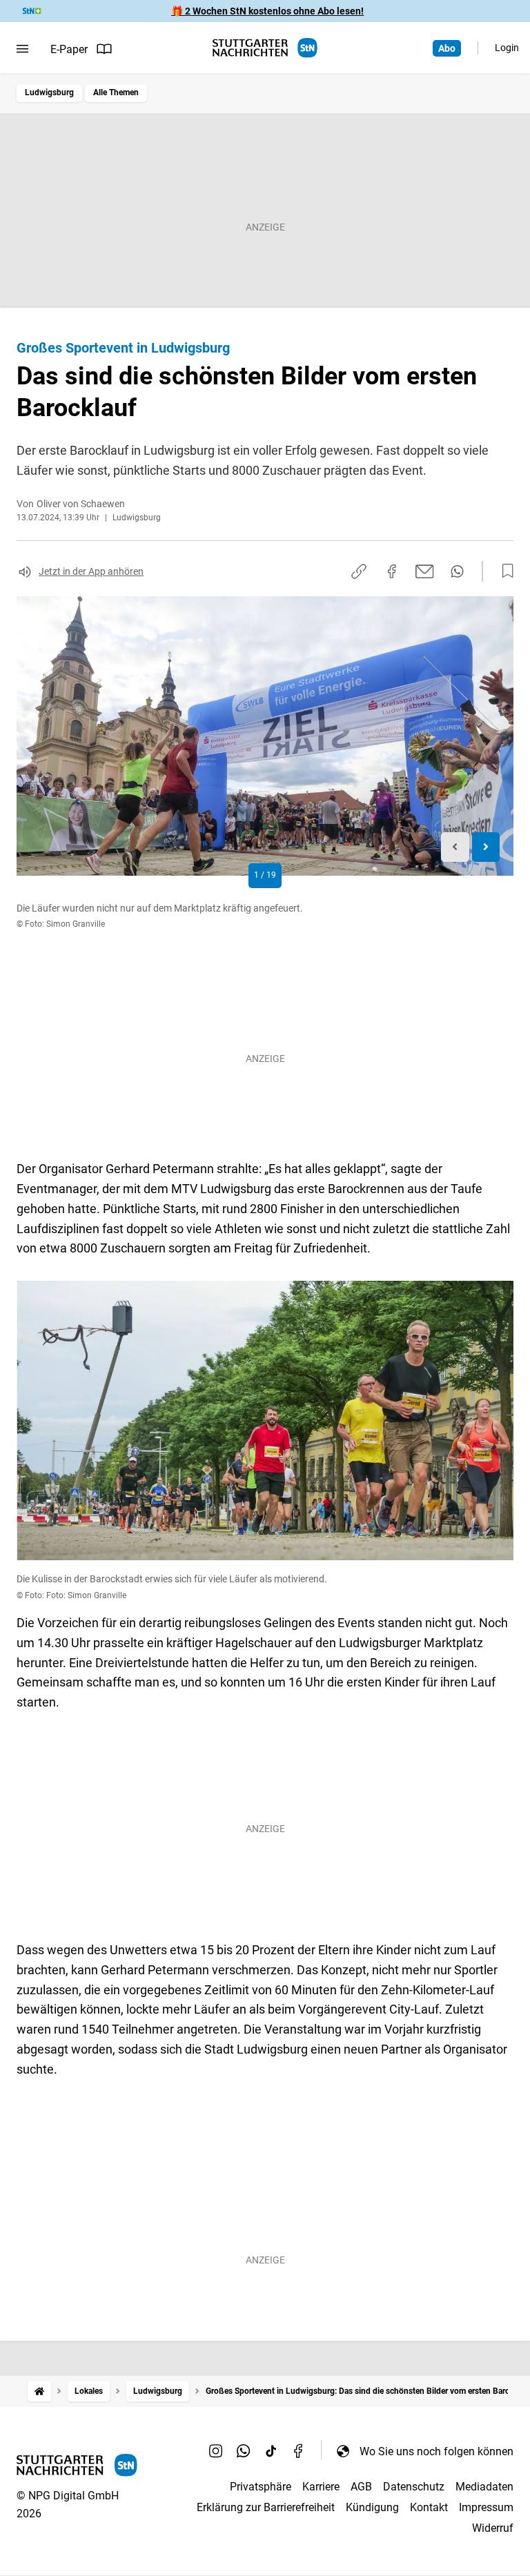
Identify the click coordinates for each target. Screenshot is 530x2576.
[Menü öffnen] (22, 49)
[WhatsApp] (244, 2451)
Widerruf (493, 2528)
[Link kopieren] (359, 571)
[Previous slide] (455, 847)
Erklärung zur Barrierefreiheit (266, 2507)
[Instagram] (216, 2451)
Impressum (486, 2507)
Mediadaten (484, 2487)
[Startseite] (39, 2391)
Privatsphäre (261, 2487)
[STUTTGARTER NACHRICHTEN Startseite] (265, 48)
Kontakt (429, 2507)
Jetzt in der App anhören (91, 571)
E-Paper (69, 49)
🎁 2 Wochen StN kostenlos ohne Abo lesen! (267, 11)
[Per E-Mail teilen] (425, 571)
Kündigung (372, 2507)
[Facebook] (299, 2451)
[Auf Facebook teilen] (392, 571)
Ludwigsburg (49, 92)
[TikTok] (271, 2451)
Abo (447, 48)
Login (507, 48)
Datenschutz (414, 2487)
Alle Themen (116, 92)
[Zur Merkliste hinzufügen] (504, 571)
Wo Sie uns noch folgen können (436, 2451)
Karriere (321, 2487)
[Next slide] (486, 847)
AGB (361, 2487)
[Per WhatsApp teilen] (457, 571)
